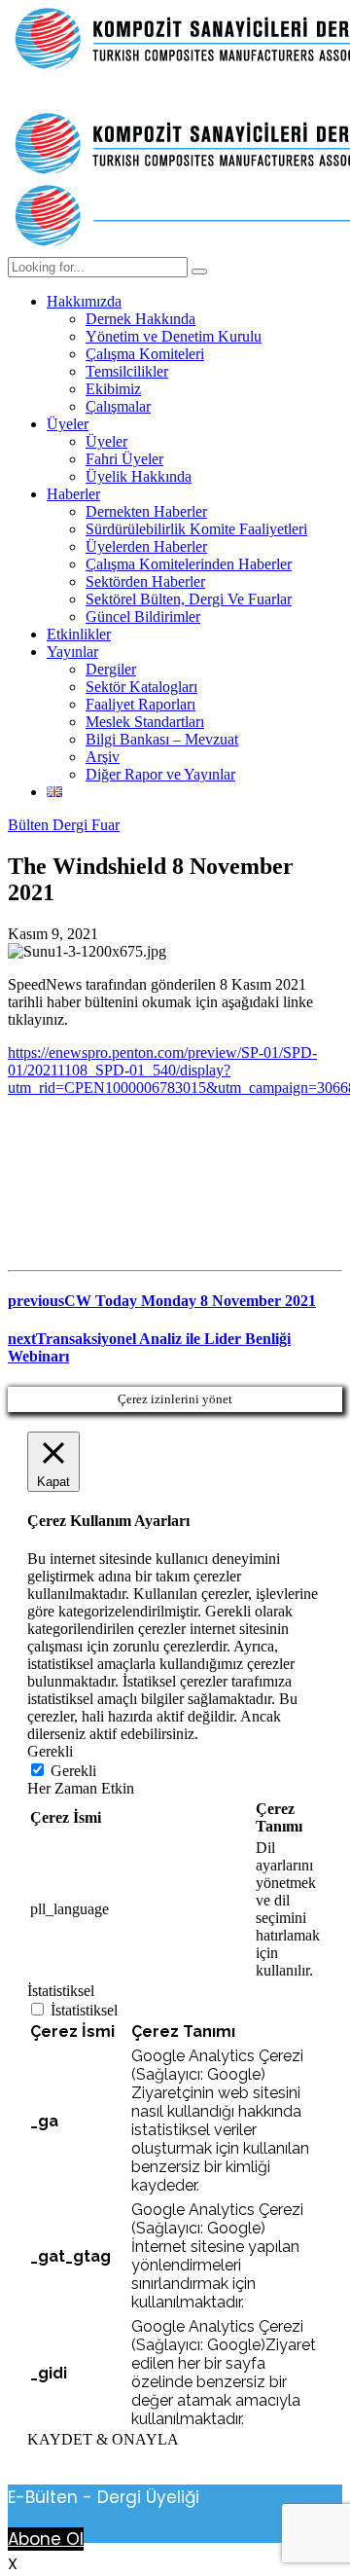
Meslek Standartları (145, 722)
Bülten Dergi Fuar (64, 825)
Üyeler (68, 424)
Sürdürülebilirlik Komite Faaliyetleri (196, 529)
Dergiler (111, 669)
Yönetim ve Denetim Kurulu (174, 336)
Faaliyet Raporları (140, 704)
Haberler (73, 494)
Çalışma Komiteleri (145, 354)
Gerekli (73, 1771)
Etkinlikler (79, 634)
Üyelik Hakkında (139, 476)
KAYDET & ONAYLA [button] (103, 2439)
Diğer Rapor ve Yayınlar (160, 774)
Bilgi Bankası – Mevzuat (162, 739)
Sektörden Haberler (145, 581)
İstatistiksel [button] (61, 1991)
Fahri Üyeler (124, 459)
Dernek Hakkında (140, 319)
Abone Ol (46, 2539)
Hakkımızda (84, 301)
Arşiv (103, 757)
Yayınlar (72, 652)
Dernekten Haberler (146, 511)
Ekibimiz (113, 389)
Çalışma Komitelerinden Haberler (189, 564)
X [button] (13, 2564)
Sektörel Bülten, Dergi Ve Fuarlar (189, 599)
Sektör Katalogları (141, 687)
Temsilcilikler (127, 371)
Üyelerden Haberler (146, 546)
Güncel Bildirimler (143, 617)
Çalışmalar (118, 406)
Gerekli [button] (50, 1751)
